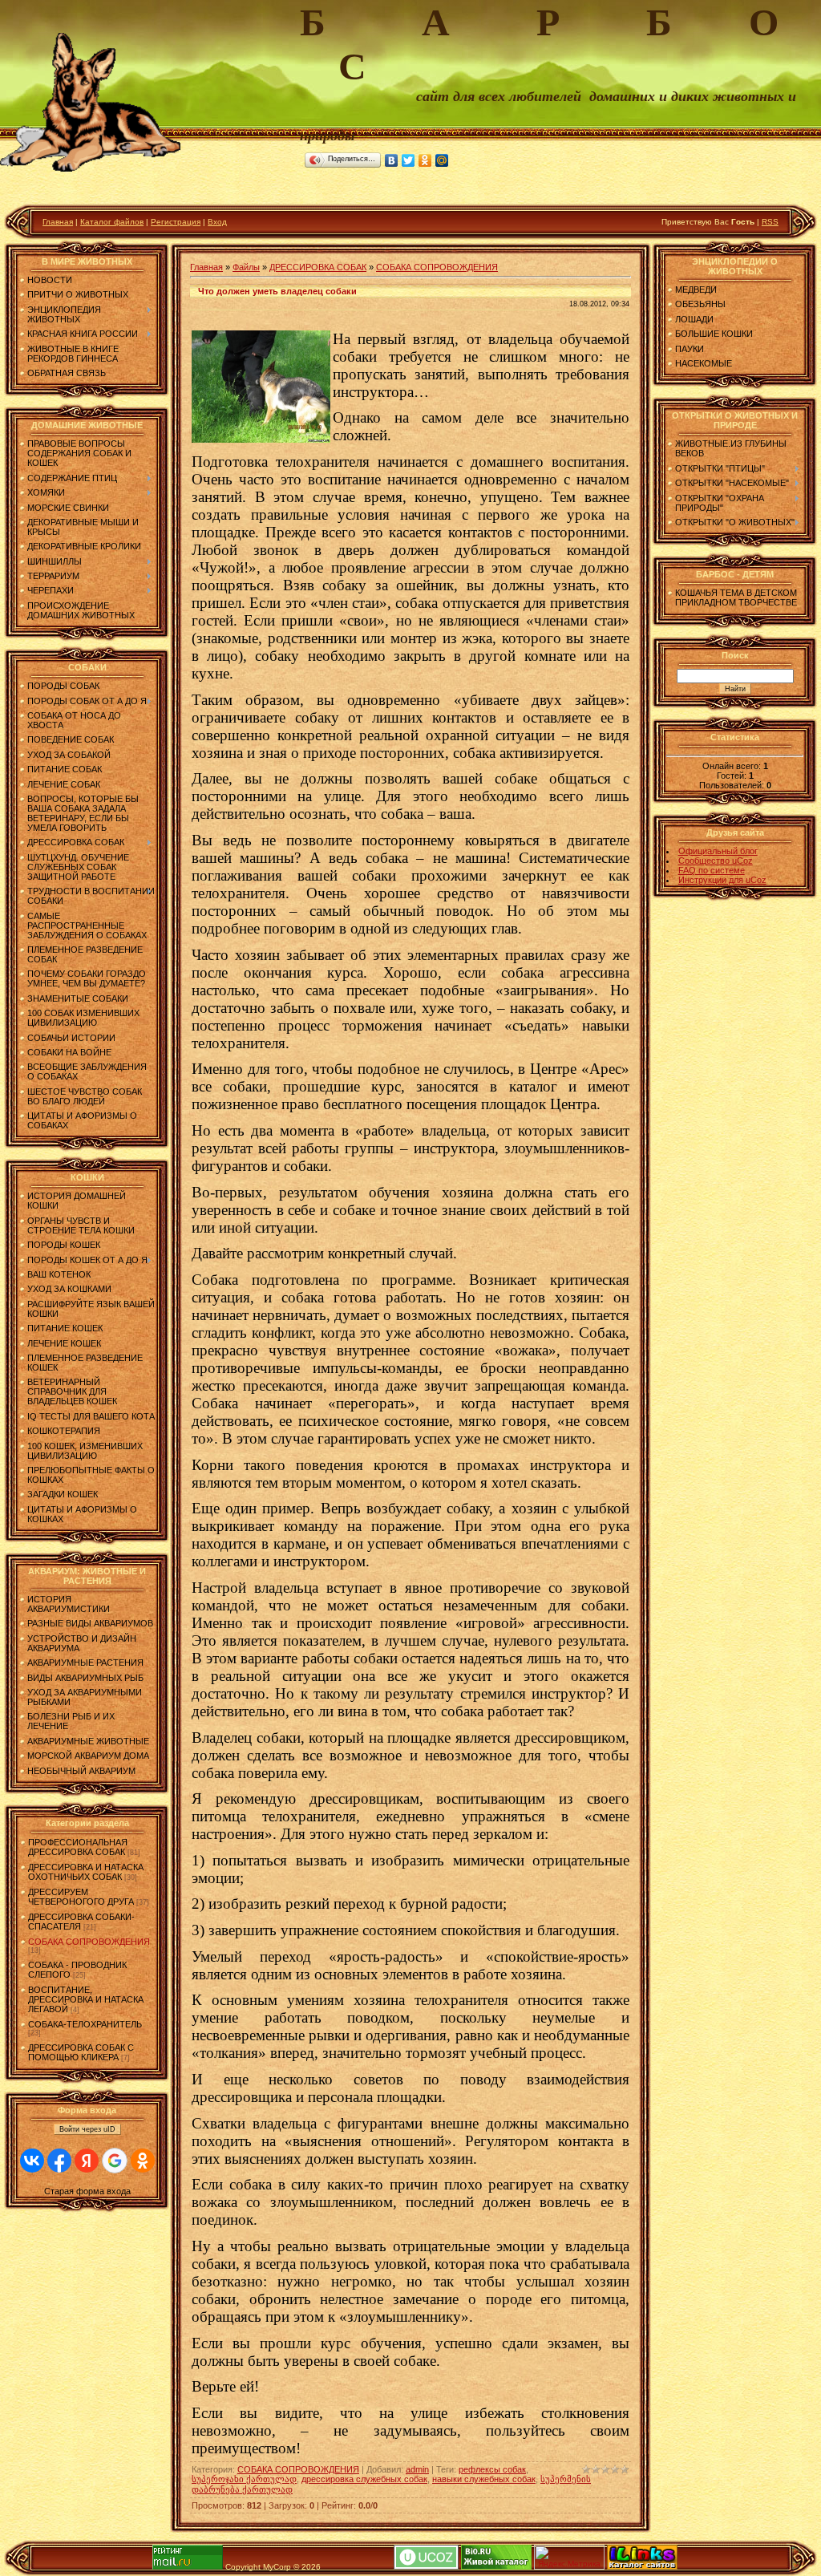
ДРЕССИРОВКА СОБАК (318, 267)
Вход (217, 222)
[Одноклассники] (425, 160)
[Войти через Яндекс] (87, 2161)
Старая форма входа (87, 2191)
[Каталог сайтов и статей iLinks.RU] (642, 2567)
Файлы (246, 267)
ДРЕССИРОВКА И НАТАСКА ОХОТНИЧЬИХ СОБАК (86, 1872)
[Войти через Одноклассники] (143, 2161)
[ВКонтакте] (392, 160)
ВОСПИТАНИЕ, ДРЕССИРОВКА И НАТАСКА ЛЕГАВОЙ (86, 1999)
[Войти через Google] (115, 2161)
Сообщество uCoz (716, 861)
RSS (770, 222)
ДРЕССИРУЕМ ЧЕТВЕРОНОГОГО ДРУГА (81, 1897)
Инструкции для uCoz (722, 880)
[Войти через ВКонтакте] (32, 2161)
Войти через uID (87, 2129)
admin (417, 2469)
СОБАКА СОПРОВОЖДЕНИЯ (89, 1942)
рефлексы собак (492, 2469)
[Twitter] (408, 160)
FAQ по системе (712, 870)
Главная (58, 222)
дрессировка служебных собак (364, 2479)
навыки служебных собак (484, 2479)
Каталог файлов (112, 222)
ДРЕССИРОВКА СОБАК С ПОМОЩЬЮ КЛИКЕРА (81, 2052)
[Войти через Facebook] (59, 2161)
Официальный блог (718, 851)
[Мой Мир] (442, 160)
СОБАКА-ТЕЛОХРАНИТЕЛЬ (85, 2024)
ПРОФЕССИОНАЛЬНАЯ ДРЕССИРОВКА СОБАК (78, 1847)
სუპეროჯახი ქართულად (244, 2479)
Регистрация (176, 222)
